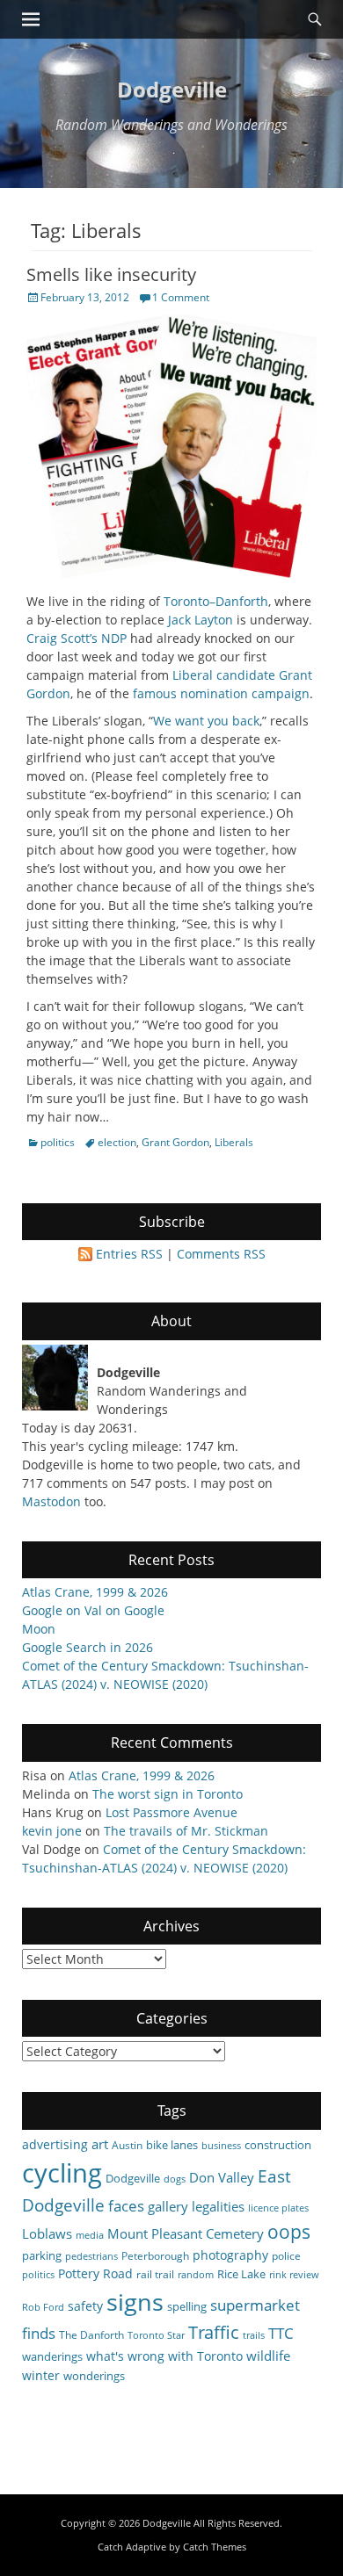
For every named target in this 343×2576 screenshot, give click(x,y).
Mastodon (51, 1501)
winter (41, 2375)
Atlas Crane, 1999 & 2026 (95, 1592)
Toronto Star (156, 2335)
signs (135, 2302)
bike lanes (172, 2145)
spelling (187, 2306)
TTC (281, 2333)
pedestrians (91, 2256)
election (117, 1142)
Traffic (214, 2332)
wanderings (52, 2356)
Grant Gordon (175, 1142)
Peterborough (155, 2255)
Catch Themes (215, 2547)
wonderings (94, 2376)
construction (278, 2145)
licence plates (278, 2208)
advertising (55, 2144)
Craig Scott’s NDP (77, 638)
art (100, 2144)
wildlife (268, 2356)
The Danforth (91, 2334)
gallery (168, 2206)
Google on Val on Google (93, 1610)
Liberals (234, 1142)
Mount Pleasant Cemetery (186, 2233)
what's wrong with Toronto (164, 2356)
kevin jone (52, 1831)
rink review (294, 2275)
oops (289, 2231)
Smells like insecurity (111, 274)
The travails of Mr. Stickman (186, 1831)
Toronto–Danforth (216, 601)
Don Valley (222, 2177)
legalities (218, 2206)
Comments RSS (221, 1254)
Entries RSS (129, 1254)
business (221, 2146)
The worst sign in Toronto (168, 1794)
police (286, 2255)
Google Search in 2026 (88, 1647)
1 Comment (181, 297)
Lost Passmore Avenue (171, 1812)
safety (85, 2306)
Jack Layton (201, 620)
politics (58, 1142)
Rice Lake (241, 2274)
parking (42, 2255)
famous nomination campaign (221, 693)
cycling (62, 2173)
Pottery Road (95, 2273)
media (90, 2235)
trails (254, 2335)
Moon (39, 1629)
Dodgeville (172, 89)
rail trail (155, 2274)
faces (126, 2206)
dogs (175, 2179)
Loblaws (47, 2233)
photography (230, 2255)
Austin (127, 2145)
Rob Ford (43, 2307)
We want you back (206, 721)
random (196, 2275)
